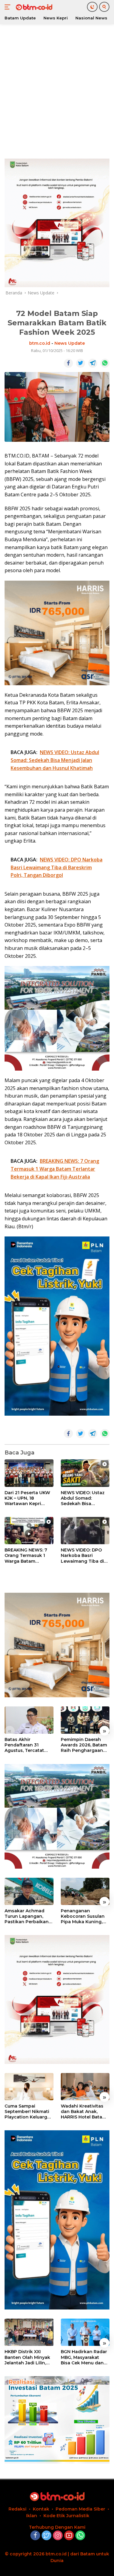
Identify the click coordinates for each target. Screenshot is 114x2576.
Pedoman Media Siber (80, 2509)
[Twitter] (47, 2536)
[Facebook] (35, 2536)
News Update (70, 343)
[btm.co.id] (33, 7)
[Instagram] (58, 2536)
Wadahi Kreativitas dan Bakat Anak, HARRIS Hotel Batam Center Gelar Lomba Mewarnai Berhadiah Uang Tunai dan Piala (85, 2112)
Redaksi (17, 2509)
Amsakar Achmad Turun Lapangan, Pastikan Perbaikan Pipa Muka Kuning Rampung (27, 1916)
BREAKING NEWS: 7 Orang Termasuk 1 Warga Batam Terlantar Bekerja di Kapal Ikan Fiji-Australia (27, 1556)
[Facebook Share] (68, 363)
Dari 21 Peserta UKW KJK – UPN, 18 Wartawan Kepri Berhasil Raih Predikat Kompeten (27, 1498)
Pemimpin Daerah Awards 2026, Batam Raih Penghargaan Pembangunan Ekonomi (84, 1745)
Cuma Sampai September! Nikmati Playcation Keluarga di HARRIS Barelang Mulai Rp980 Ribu (27, 2112)
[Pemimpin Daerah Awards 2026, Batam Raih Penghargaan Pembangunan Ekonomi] (85, 1720)
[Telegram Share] (93, 363)
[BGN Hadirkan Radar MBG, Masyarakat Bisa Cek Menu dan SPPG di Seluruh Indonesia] (85, 2332)
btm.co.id (40, 343)
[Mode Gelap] (92, 7)
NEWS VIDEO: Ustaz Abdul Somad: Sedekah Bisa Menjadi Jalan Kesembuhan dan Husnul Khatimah (83, 1498)
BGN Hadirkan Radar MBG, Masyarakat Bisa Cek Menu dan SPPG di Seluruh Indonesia (84, 2357)
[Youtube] (69, 2536)
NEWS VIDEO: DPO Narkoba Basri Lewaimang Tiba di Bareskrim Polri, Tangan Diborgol (82, 1556)
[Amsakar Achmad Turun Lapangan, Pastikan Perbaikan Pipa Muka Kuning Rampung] (29, 1891)
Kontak (41, 2509)
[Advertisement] (57, 90)
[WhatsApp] (80, 2536)
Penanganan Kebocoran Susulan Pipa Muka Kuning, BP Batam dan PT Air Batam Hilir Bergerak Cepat (84, 1916)
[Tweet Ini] (81, 363)
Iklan (32, 2516)
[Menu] (9, 7)
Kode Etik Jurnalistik (66, 2516)
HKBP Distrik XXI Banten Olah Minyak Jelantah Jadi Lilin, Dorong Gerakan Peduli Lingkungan (27, 2357)
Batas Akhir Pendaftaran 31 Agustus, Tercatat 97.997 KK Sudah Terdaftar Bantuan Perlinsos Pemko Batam (25, 1745)
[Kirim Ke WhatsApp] (105, 363)
